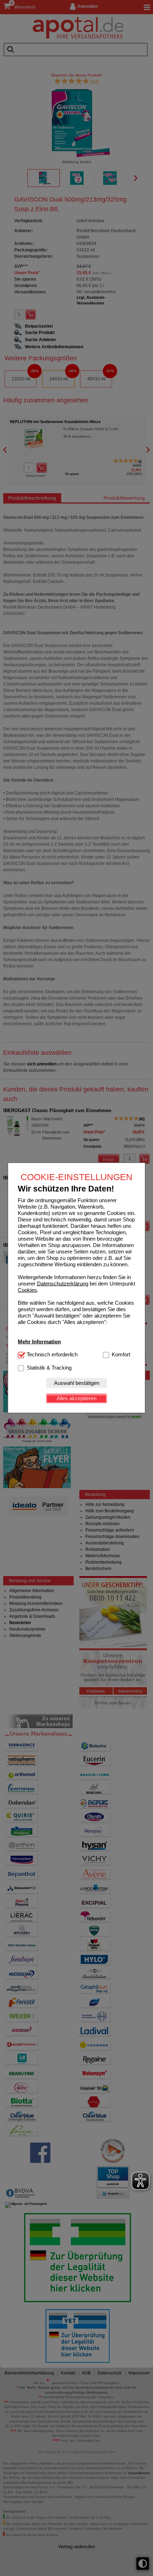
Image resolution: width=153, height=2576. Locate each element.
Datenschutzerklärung (63, 1283)
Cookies (27, 1290)
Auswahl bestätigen (77, 1383)
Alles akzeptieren (76, 1398)
